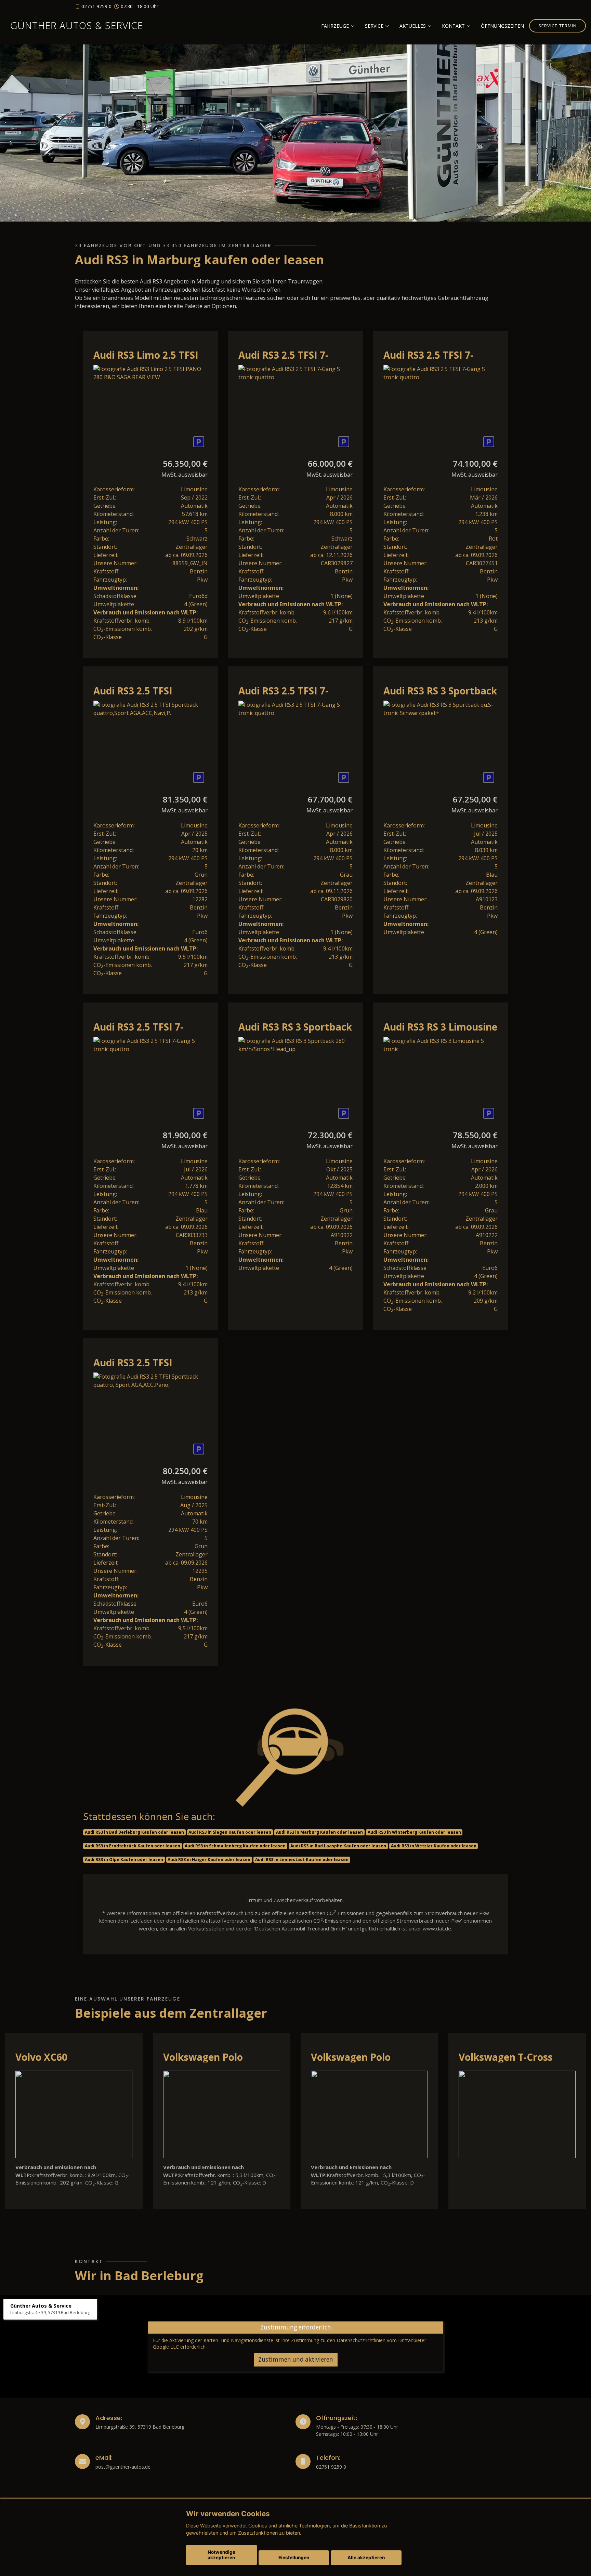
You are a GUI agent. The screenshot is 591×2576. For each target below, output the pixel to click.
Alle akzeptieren (366, 2558)
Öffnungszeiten (502, 26)
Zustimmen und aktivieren (296, 2360)
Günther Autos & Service (77, 25)
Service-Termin (557, 26)
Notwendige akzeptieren (221, 2555)
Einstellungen (294, 2558)
